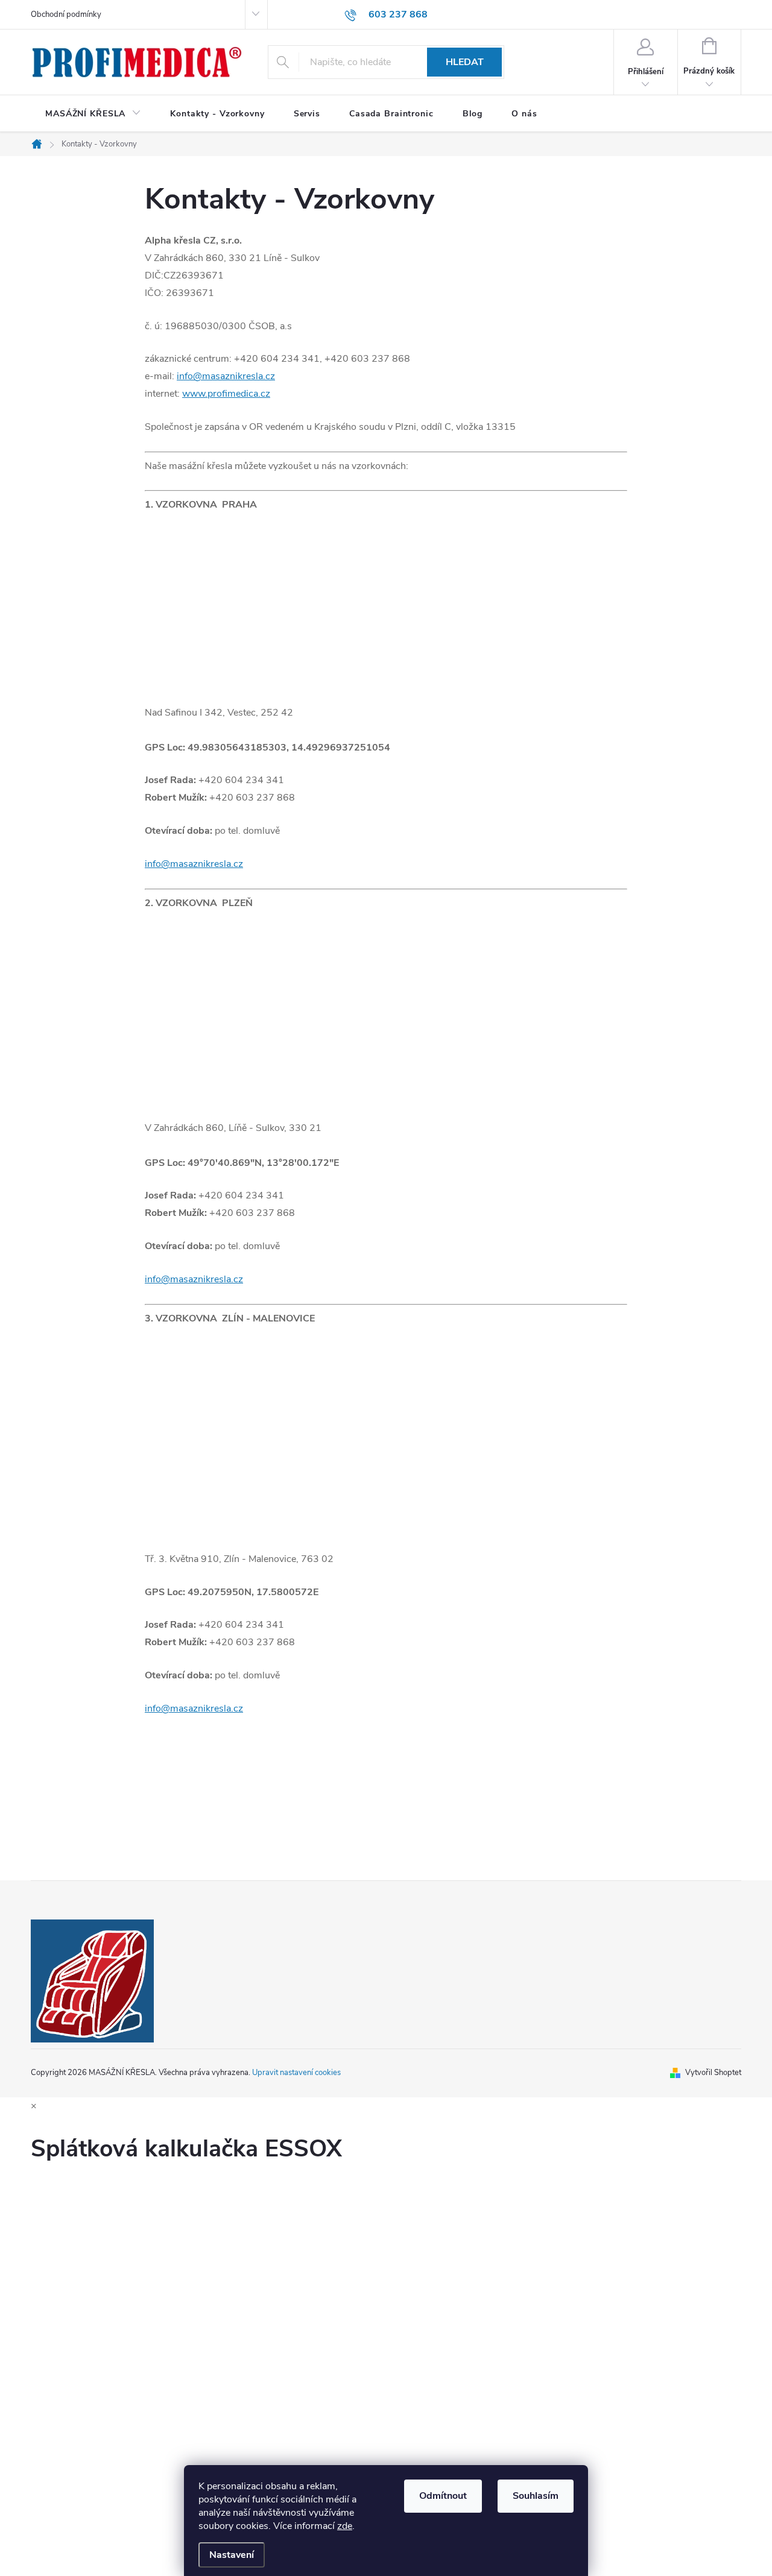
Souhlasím (536, 2496)
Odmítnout (443, 2496)
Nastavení (232, 2555)
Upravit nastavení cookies (296, 2073)
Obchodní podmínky (66, 14)
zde (345, 2526)
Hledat (465, 62)
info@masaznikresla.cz (226, 376)
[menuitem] (93, 114)
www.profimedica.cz (226, 394)
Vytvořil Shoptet (713, 2073)
